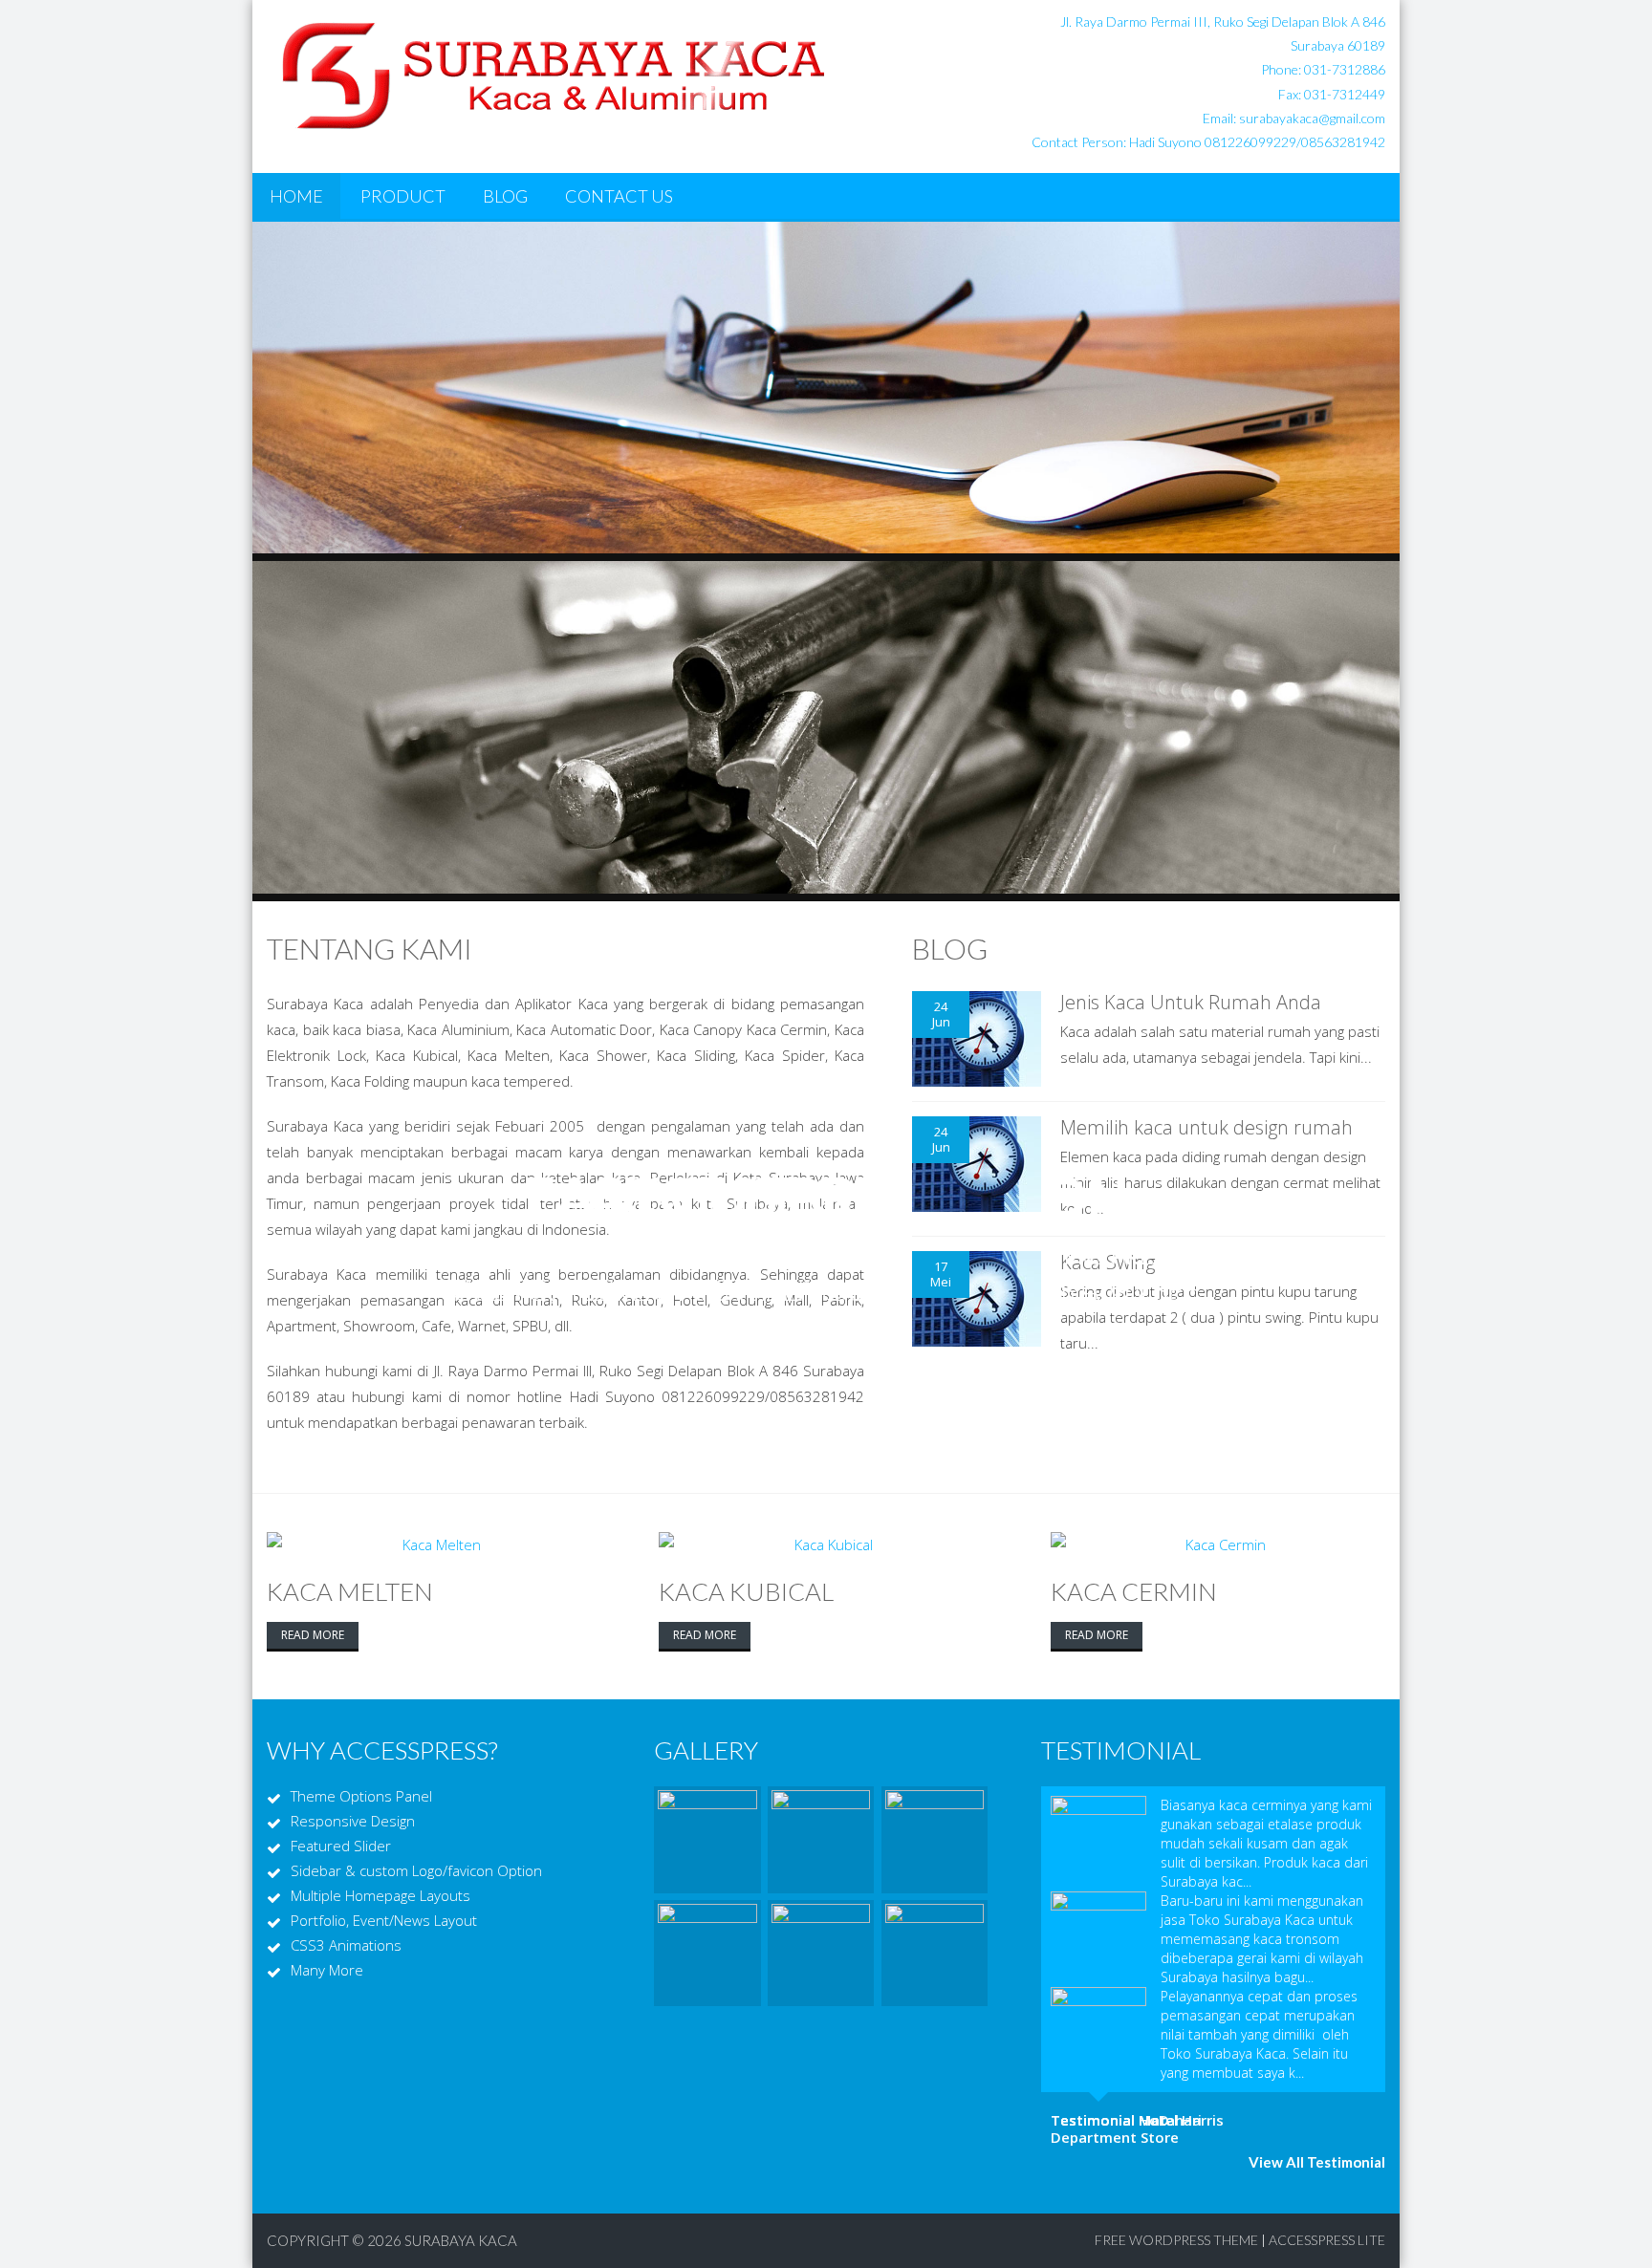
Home (296, 196)
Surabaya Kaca (461, 2240)
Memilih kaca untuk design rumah (1206, 1127)
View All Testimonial (1317, 2162)
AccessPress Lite (1327, 2240)
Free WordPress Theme (1176, 2240)
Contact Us (619, 196)
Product (403, 196)
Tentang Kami (370, 948)
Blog (505, 196)
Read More (313, 1635)
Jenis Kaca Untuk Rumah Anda (1191, 1002)
